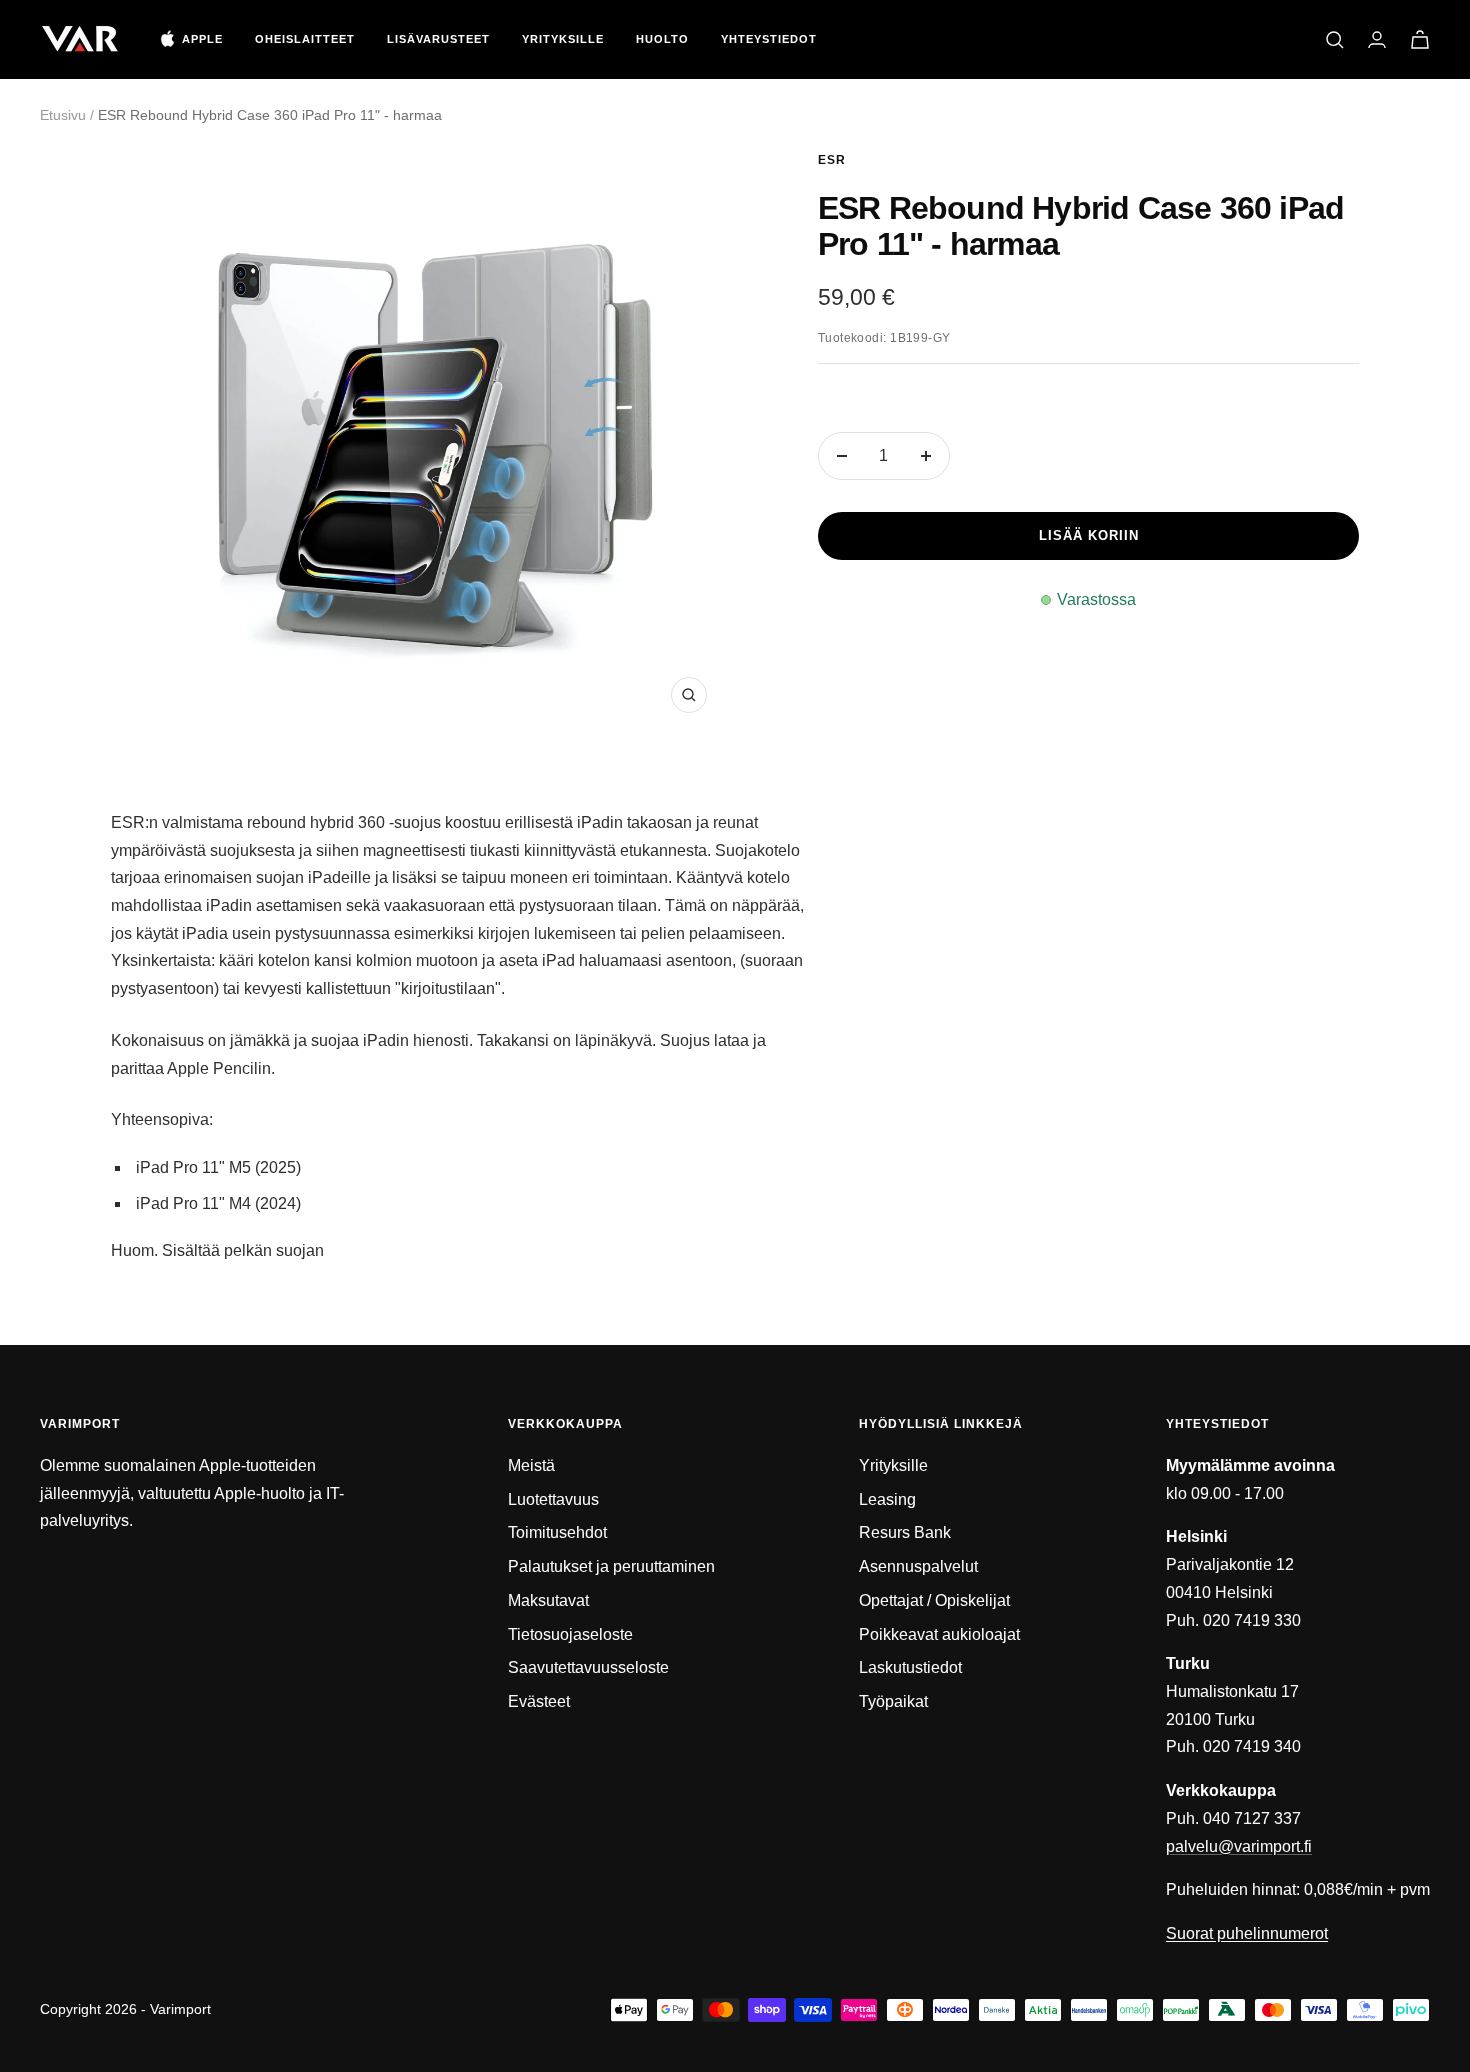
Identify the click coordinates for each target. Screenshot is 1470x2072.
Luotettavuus (553, 1499)
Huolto (662, 39)
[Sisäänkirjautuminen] (1377, 39)
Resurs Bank (905, 1532)
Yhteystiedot (769, 39)
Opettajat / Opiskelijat (934, 1600)
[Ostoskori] (1420, 39)
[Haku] (1335, 40)
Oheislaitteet (305, 39)
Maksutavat (548, 1600)
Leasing (887, 1499)
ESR (832, 160)
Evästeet (539, 1701)
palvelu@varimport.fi (1239, 1846)
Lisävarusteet (438, 39)
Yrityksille (563, 39)
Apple (202, 39)
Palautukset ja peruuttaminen (611, 1566)
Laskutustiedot (910, 1667)
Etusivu (63, 115)
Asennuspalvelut (918, 1566)
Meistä (531, 1465)
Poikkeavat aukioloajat (939, 1634)
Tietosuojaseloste (570, 1634)
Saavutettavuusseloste (588, 1667)
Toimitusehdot (557, 1532)
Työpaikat (893, 1701)
